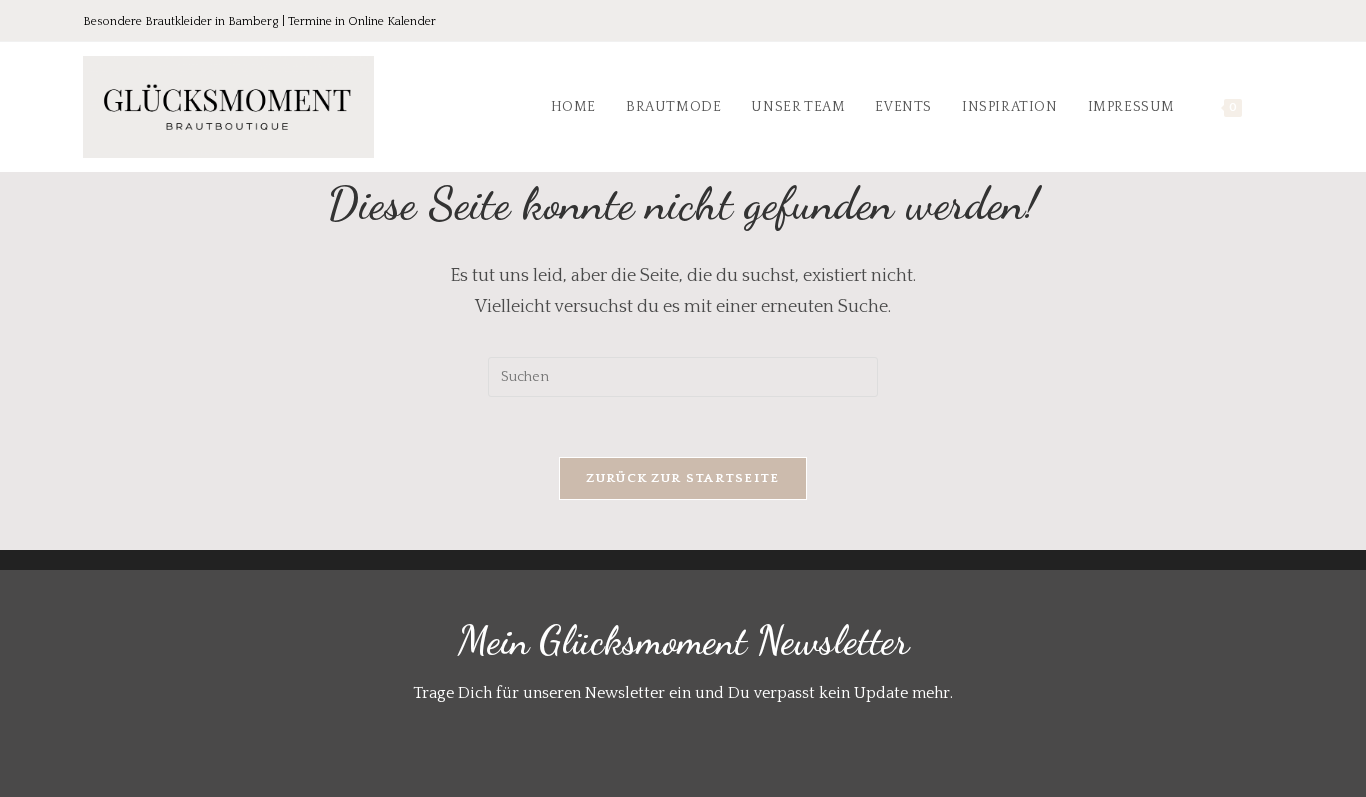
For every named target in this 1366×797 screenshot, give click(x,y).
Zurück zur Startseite (682, 478)
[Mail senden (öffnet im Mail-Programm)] (1272, 22)
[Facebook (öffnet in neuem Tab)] (1191, 22)
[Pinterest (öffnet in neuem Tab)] (1219, 22)
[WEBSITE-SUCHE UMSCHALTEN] (1277, 107)
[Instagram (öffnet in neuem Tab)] (1247, 22)
